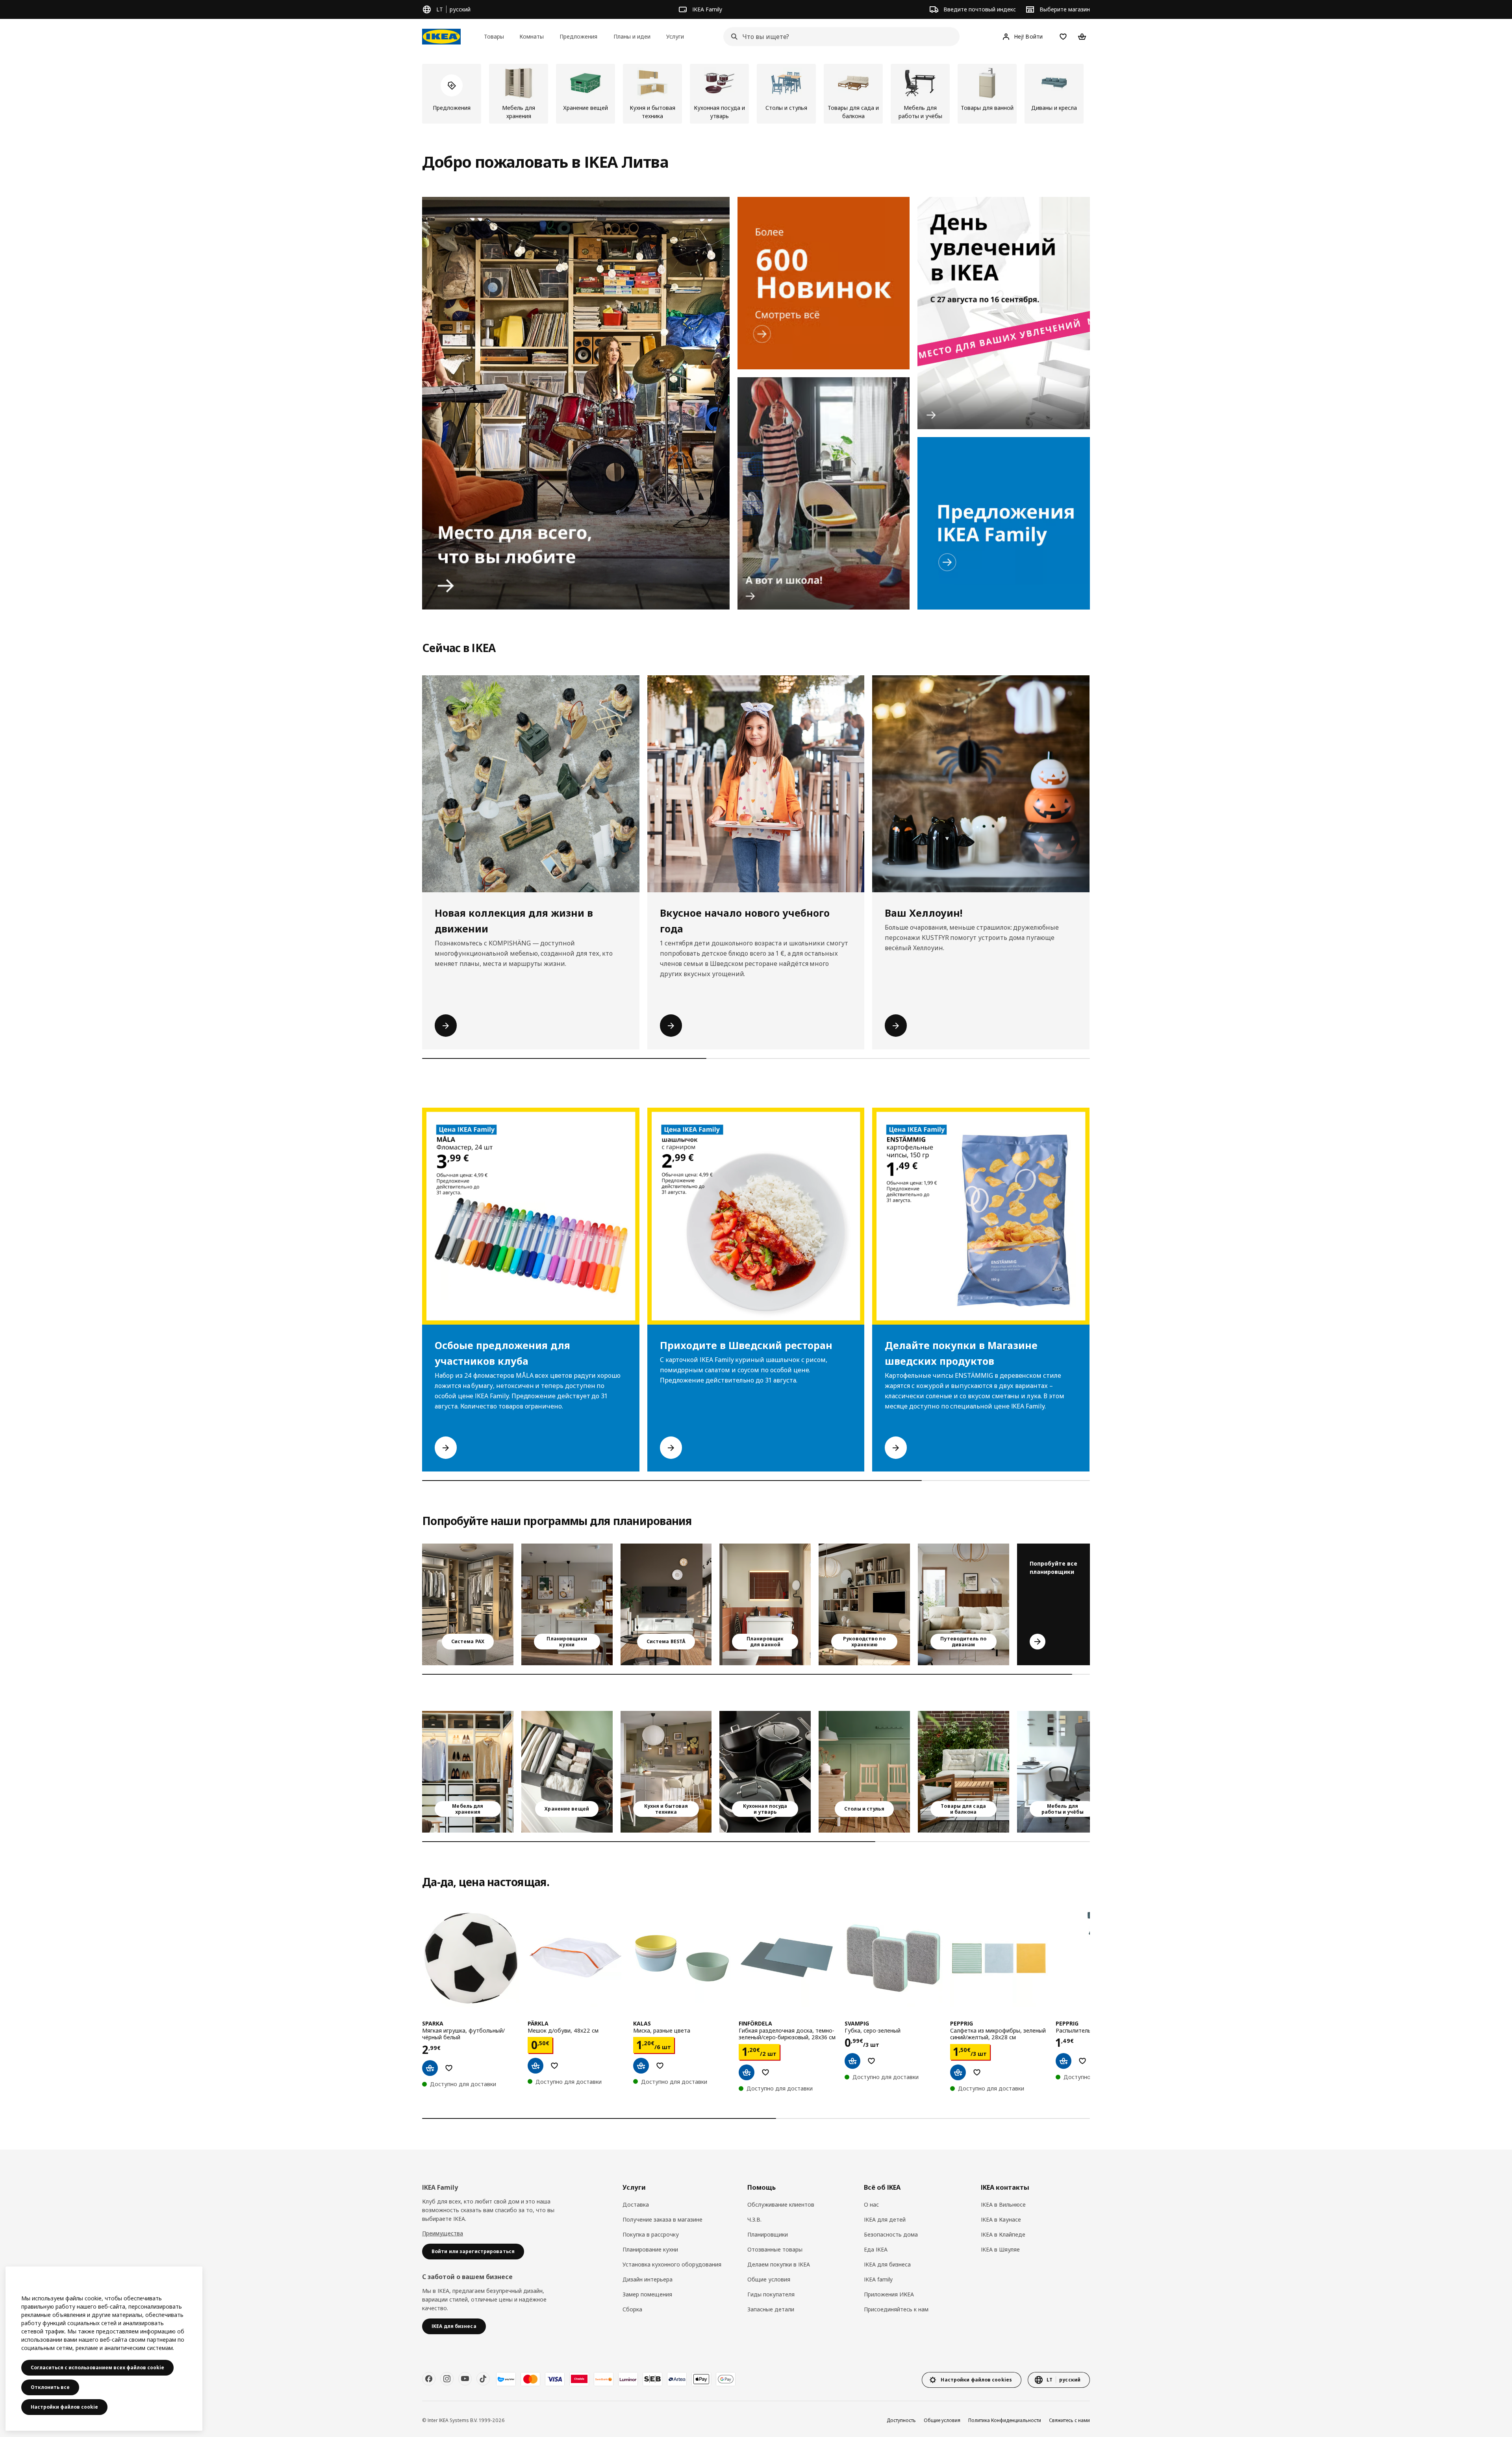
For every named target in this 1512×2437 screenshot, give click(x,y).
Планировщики (768, 2234)
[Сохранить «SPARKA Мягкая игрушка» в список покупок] (449, 2068)
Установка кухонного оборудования (672, 2264)
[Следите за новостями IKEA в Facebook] (429, 2379)
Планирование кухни (650, 2249)
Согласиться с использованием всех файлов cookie (97, 2368)
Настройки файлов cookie (64, 2407)
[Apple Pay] (701, 2379)
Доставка (636, 2204)
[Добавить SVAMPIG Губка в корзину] (852, 2061)
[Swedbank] (604, 2379)
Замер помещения (647, 2294)
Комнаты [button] (532, 36)
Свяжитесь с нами (1069, 2420)
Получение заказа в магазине (662, 2219)
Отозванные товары (775, 2249)
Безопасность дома (891, 2234)
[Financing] (506, 2379)
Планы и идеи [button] (632, 36)
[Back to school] (824, 493)
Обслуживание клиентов (781, 2204)
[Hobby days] (1004, 313)
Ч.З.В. (754, 2219)
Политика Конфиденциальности (1005, 2420)
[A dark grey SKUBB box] (567, 1772)
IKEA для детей (885, 2219)
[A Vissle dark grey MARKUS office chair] (1063, 1772)
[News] (824, 283)
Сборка (632, 2309)
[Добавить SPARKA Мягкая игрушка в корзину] (430, 2068)
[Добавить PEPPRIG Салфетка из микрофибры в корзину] (958, 2072)
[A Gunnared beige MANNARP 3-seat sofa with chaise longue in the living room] (964, 1604)
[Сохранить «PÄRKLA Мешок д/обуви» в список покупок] (554, 2066)
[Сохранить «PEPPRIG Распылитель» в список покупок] (1082, 2061)
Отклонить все (50, 2387)
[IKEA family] (1004, 523)
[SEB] (652, 2379)
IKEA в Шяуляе (1000, 2249)
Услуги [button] (675, 36)
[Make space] (576, 403)
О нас (871, 2204)
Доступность (901, 2420)
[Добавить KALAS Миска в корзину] (641, 2066)
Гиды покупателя (771, 2294)
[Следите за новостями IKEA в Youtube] (465, 2379)
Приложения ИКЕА (889, 2294)
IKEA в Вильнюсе (1003, 2204)
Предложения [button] (578, 36)
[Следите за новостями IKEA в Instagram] (447, 2379)
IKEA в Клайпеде (1003, 2234)
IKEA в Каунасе (1001, 2219)
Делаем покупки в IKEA (779, 2264)
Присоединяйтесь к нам (896, 2309)
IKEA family (878, 2279)
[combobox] (839, 37)
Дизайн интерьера (648, 2279)
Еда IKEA (876, 2249)
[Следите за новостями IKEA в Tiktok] (483, 2379)
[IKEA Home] (441, 37)
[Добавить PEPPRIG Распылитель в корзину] (1064, 2061)
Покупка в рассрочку (651, 2234)
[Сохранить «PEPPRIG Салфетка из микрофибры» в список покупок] (977, 2072)
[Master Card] (530, 2379)
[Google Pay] (726, 2379)
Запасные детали (771, 2309)
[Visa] (555, 2379)
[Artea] (677, 2379)
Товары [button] (494, 36)
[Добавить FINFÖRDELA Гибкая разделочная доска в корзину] (747, 2072)
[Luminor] (628, 2379)
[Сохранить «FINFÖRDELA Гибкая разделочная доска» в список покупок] (765, 2072)
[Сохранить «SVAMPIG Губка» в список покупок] (871, 2061)
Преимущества (443, 2233)
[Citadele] (579, 2379)
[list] (756, 94)
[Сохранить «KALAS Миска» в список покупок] (660, 2066)
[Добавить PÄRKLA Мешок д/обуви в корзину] (535, 2066)
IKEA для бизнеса (887, 2264)
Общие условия (769, 2279)
